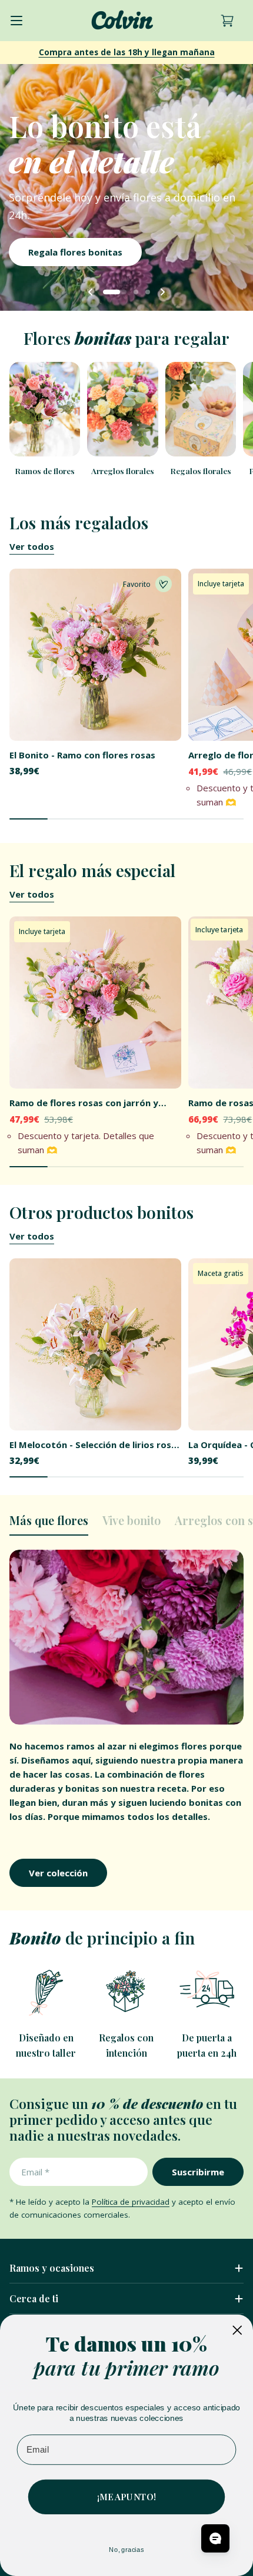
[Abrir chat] (215, 2538)
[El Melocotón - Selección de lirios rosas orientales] (95, 1344)
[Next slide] (162, 292)
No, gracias (126, 2549)
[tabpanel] (126, 1719)
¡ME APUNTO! (126, 2497)
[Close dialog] (237, 2330)
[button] (115, 292)
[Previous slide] (91, 292)
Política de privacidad (131, 2202)
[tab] (49, 1524)
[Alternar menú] (16, 21)
